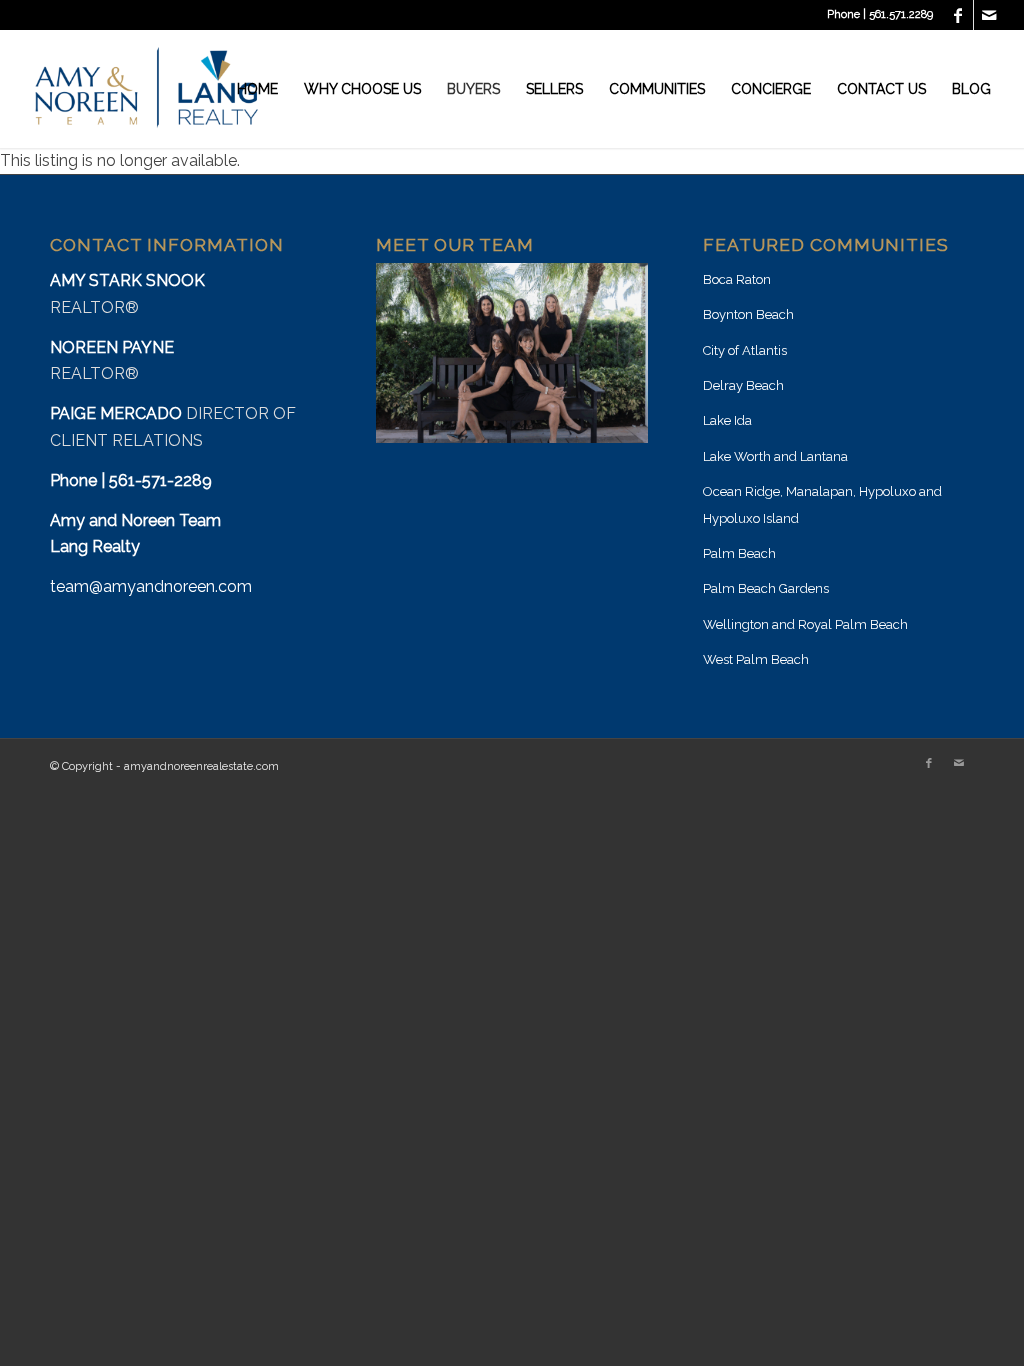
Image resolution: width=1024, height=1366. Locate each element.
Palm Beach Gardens (766, 588)
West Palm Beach (756, 659)
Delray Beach (743, 385)
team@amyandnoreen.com (151, 586)
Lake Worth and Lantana (775, 456)
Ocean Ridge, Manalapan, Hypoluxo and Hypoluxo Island (822, 504)
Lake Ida (727, 420)
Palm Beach (739, 553)
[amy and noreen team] (146, 89)
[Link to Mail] (989, 15)
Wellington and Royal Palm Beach (805, 624)
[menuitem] (257, 89)
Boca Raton (737, 279)
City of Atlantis (745, 350)
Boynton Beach (748, 314)
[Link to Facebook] (958, 15)
